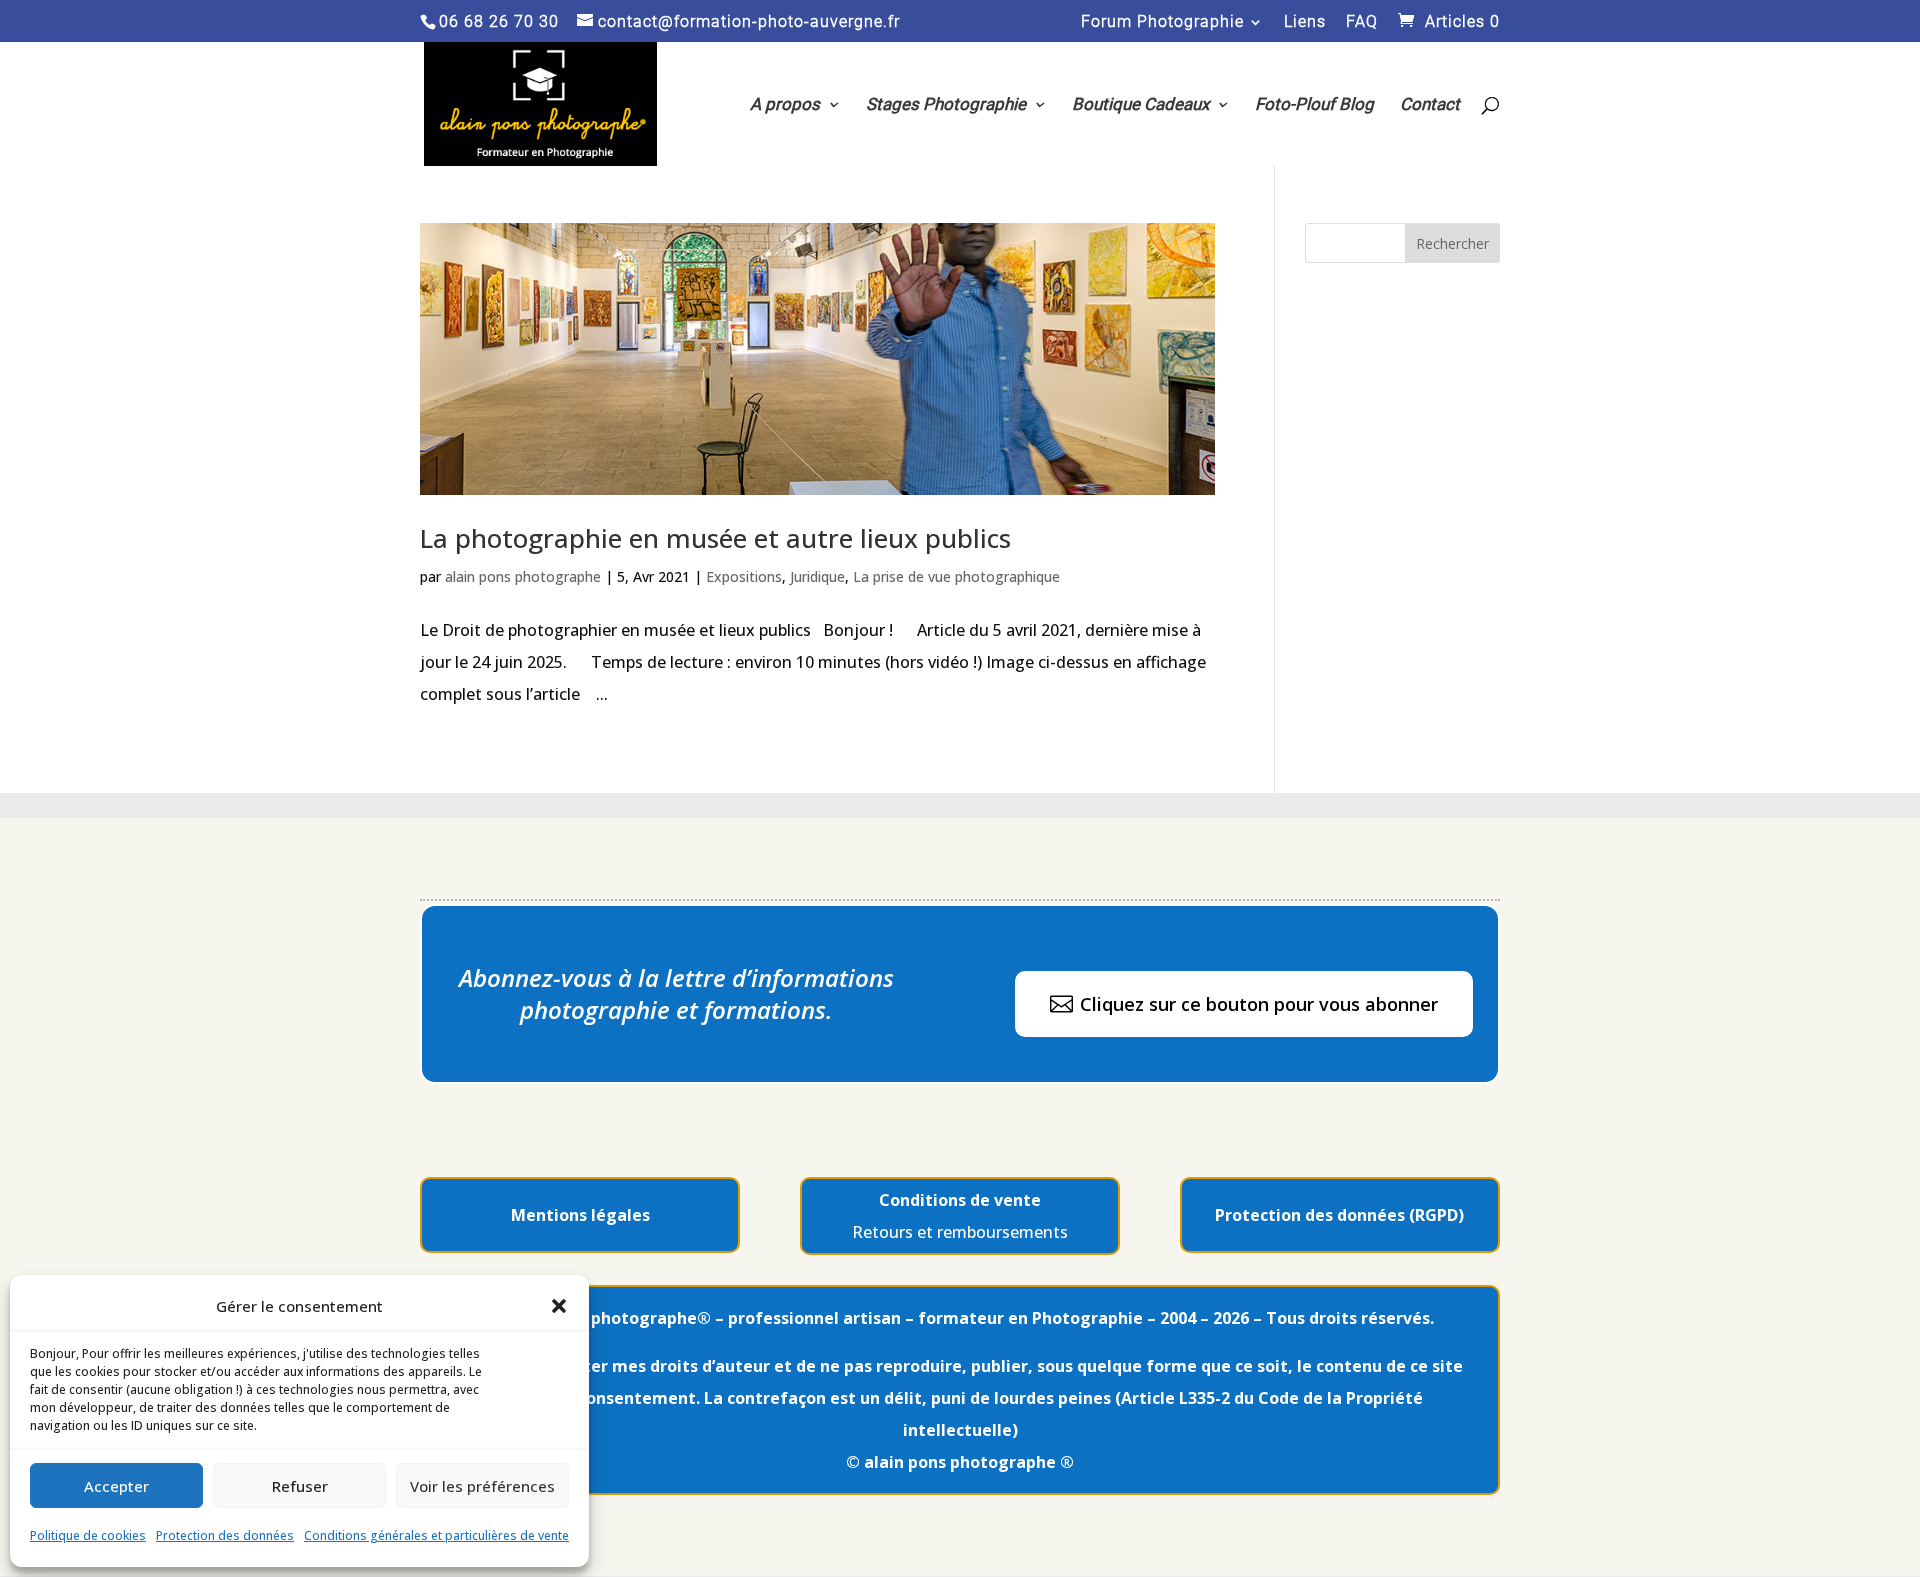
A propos (785, 105)
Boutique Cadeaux (1140, 105)
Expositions (744, 576)
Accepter (116, 1486)
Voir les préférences (482, 1486)
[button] (559, 1306)
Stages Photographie (946, 105)
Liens (1305, 22)
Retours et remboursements (960, 1232)
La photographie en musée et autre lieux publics (715, 538)
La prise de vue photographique (956, 576)
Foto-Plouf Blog (1314, 105)
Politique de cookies (88, 1535)
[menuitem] (1244, 1004)
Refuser (300, 1486)
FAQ (1362, 22)
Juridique (817, 576)
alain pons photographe (523, 576)
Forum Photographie (1162, 22)
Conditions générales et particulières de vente (436, 1535)
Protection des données (225, 1535)
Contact (1430, 105)
